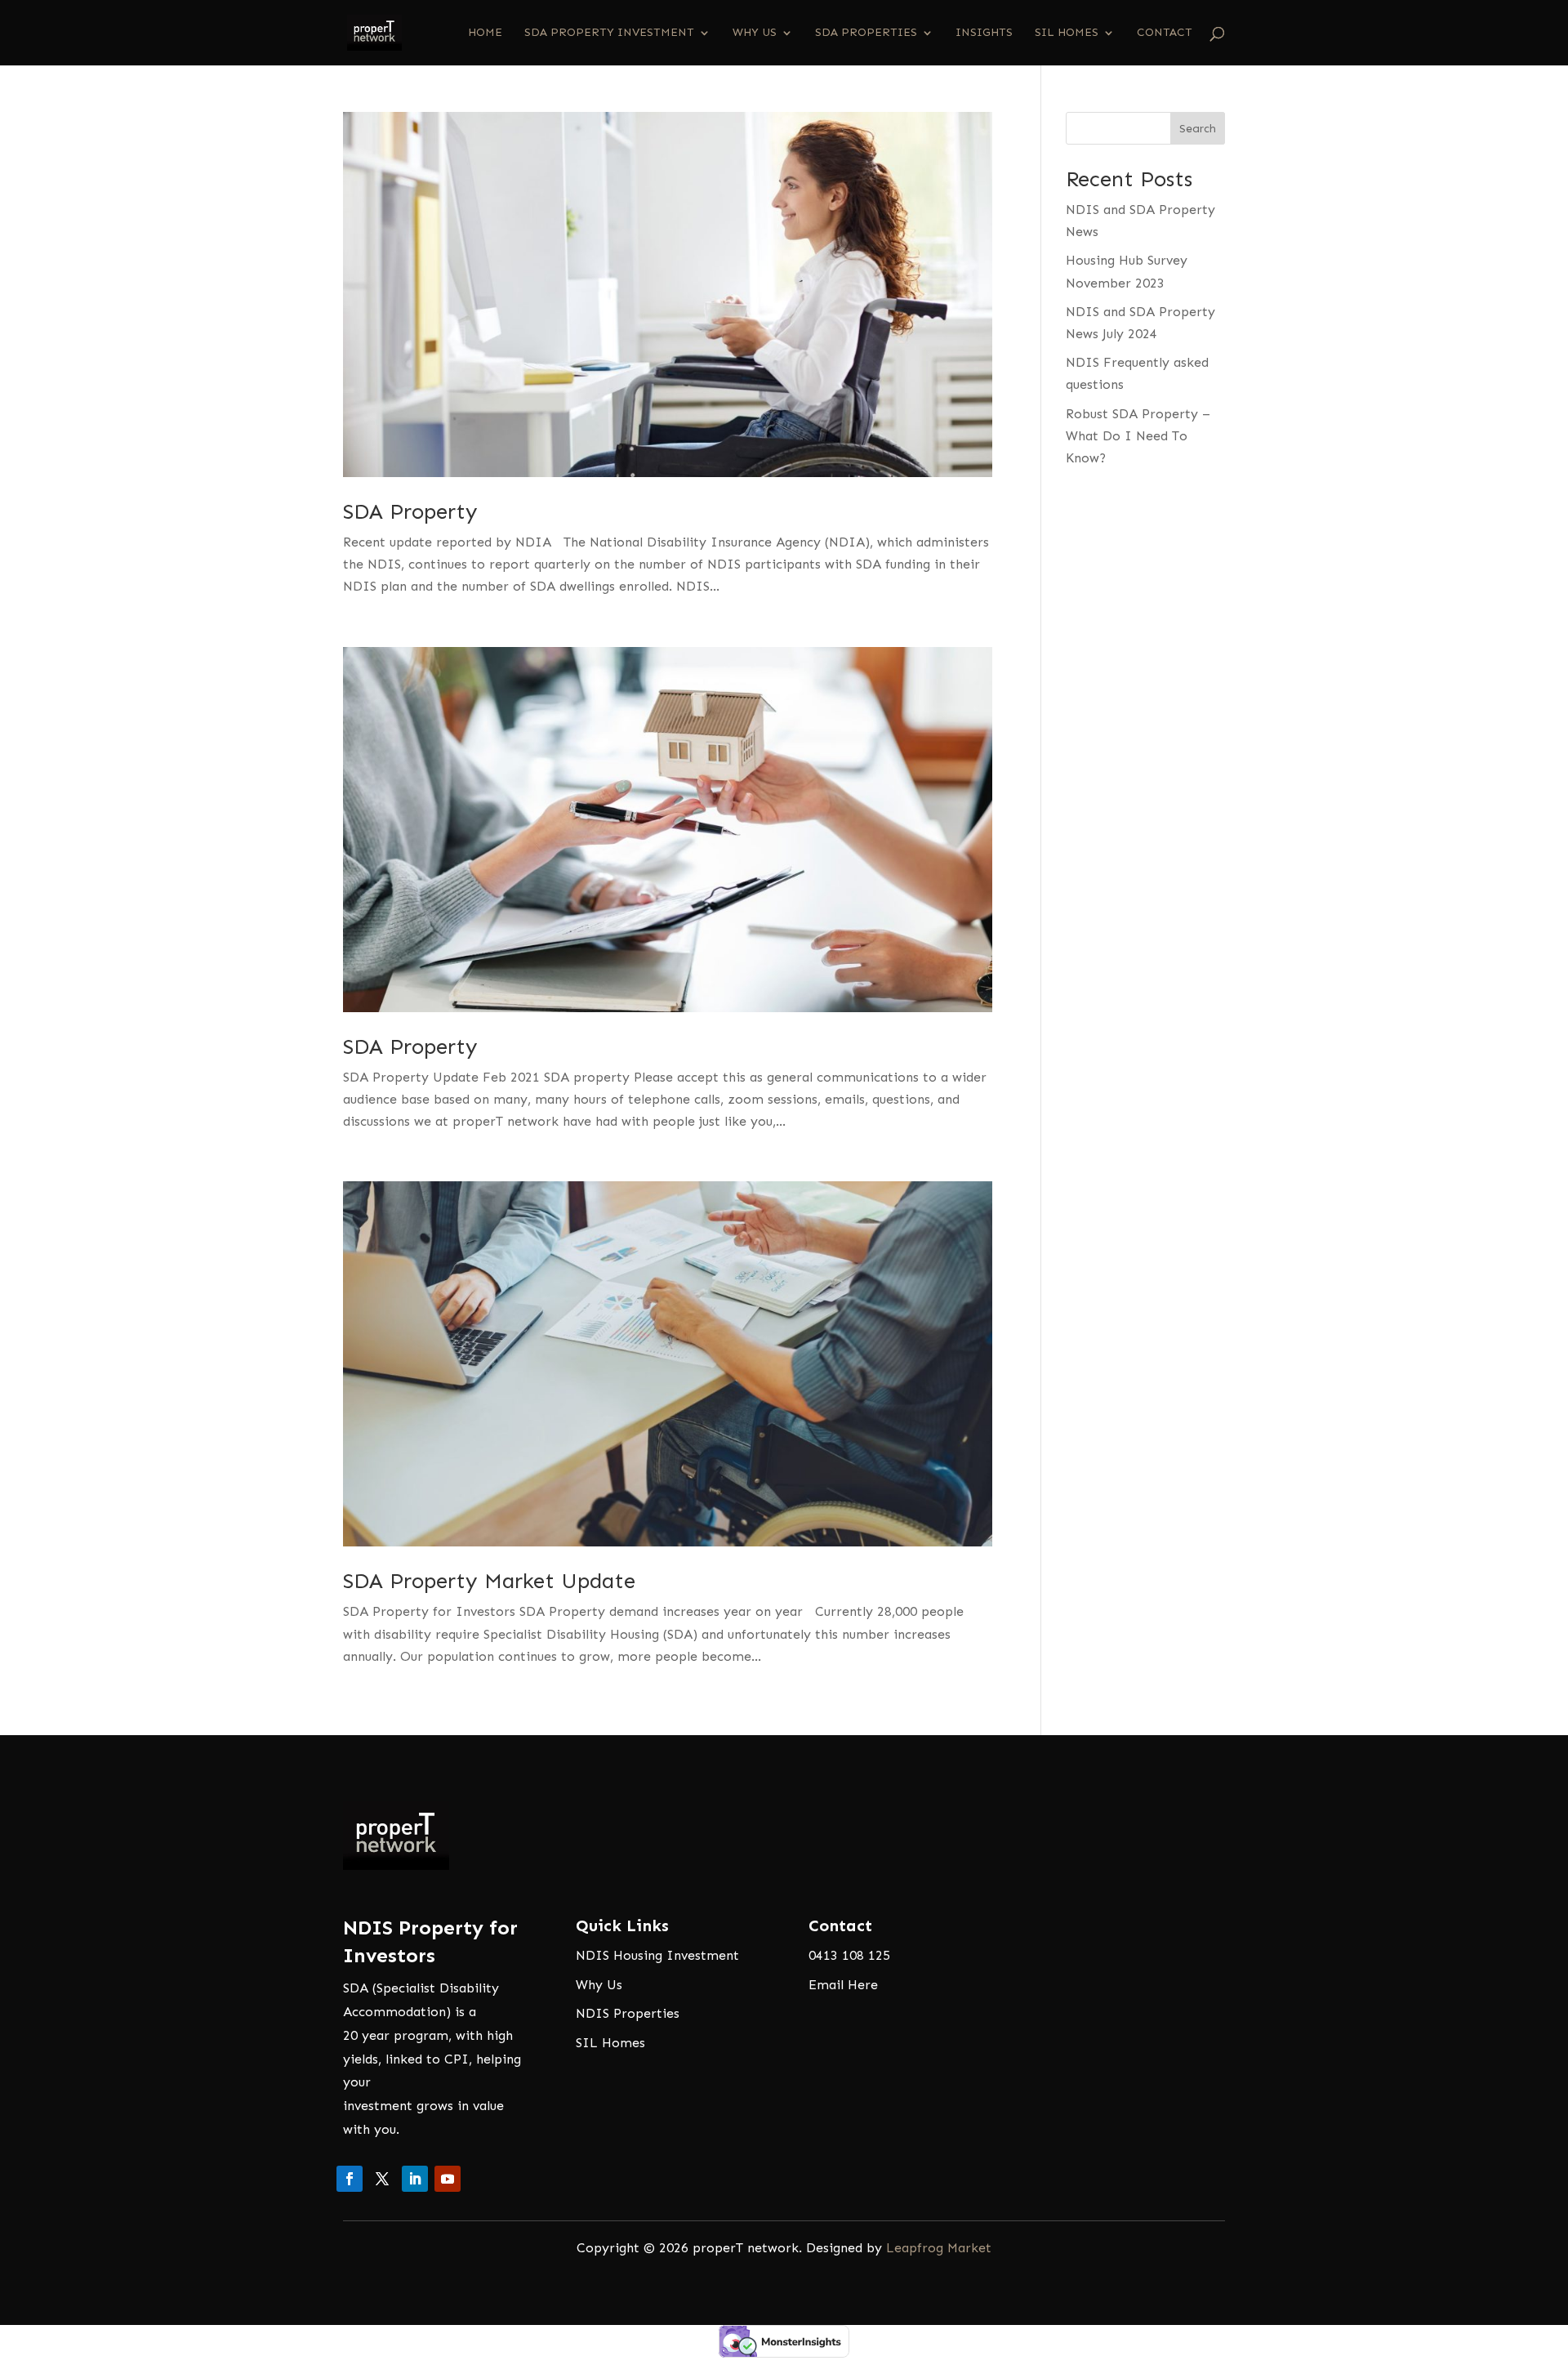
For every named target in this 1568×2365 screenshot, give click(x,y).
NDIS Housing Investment (657, 1955)
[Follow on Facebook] (350, 2179)
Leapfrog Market (939, 2248)
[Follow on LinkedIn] (415, 2179)
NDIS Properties (628, 2013)
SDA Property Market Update (489, 1581)
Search (1198, 129)
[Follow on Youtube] (448, 2179)
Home (485, 33)
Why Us (755, 33)
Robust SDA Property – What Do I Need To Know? (1138, 436)
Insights (984, 33)
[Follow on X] (382, 2179)
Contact (1165, 33)
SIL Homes (1067, 33)
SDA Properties (866, 33)
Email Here (843, 1985)
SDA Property (410, 512)
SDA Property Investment (609, 33)
